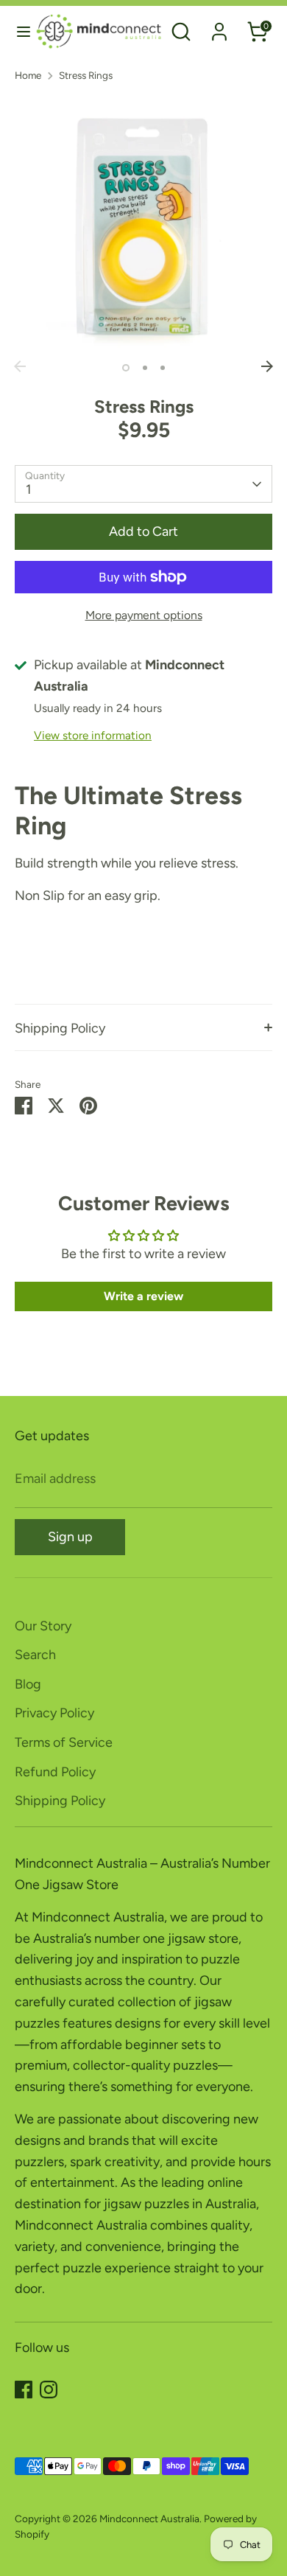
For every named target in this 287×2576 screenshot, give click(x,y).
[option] (143, 224)
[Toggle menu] (18, 31)
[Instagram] (49, 2390)
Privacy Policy (54, 1713)
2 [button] (145, 368)
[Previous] (20, 366)
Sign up (70, 1537)
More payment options (144, 615)
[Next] (267, 366)
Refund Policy (55, 1772)
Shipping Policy (60, 1028)
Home (28, 75)
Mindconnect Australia (149, 2519)
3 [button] (163, 368)
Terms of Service (64, 1742)
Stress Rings (86, 75)
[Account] (219, 27)
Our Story (43, 1626)
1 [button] (126, 368)
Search (35, 1655)
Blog (28, 1684)
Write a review (143, 1296)
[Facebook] (24, 2390)
